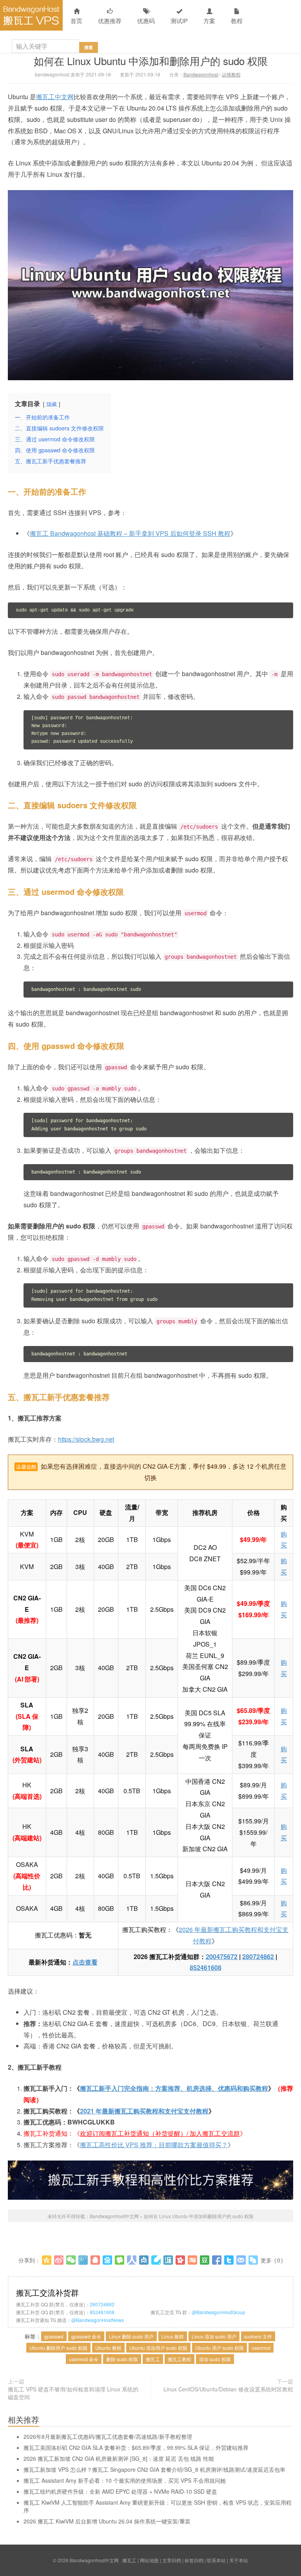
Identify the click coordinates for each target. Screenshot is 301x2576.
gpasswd (54, 2336)
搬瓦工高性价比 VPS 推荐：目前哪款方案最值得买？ (154, 2145)
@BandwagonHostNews (98, 2320)
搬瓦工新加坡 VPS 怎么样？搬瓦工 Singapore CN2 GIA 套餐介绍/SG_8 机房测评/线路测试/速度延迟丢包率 (154, 2469)
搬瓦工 (153, 2359)
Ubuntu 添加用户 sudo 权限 (158, 2348)
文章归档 (172, 2560)
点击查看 (85, 1962)
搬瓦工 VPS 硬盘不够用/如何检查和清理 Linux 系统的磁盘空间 (73, 2393)
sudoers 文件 (258, 2336)
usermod (261, 2348)
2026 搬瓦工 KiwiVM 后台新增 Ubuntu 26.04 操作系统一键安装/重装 (107, 2521)
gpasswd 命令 (86, 2336)
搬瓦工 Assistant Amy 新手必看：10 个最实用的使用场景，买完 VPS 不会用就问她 (125, 2480)
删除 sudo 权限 (122, 2359)
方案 (209, 21)
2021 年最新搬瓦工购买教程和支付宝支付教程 (144, 2111)
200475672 (222, 1956)
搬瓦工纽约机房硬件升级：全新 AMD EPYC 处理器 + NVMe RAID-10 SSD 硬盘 (120, 2491)
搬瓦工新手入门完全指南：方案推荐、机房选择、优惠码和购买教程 (174, 2088)
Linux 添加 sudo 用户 (214, 2336)
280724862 (258, 1956)
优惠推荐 (110, 21)
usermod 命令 (84, 2359)
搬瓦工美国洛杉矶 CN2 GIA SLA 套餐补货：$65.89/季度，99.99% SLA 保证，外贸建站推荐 (136, 2447)
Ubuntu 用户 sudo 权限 (219, 2348)
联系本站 (216, 2560)
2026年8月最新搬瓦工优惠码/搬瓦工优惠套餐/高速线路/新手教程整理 (108, 2436)
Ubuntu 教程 (108, 2348)
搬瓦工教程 (180, 2359)
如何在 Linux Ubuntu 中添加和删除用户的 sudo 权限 (151, 61)
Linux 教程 (173, 2336)
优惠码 (146, 21)
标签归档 (194, 2560)
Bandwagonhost (201, 74)
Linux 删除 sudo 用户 (131, 2336)
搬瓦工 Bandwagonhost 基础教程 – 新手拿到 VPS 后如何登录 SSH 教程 (130, 533)
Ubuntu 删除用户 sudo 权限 (58, 2348)
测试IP (179, 21)
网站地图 (149, 2560)
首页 (76, 21)
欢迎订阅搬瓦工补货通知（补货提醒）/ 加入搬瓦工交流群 (160, 2133)
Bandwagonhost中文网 (31, 15)
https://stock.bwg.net (86, 1439)
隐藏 (52, 404)
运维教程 (231, 74)
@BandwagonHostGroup (218, 2312)
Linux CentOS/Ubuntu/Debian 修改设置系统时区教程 (228, 2389)
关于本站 (239, 2560)
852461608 (206, 1967)
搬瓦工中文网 (55, 97)
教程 (237, 21)
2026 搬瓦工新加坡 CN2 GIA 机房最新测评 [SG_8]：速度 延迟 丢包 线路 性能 (119, 2458)
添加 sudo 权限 (215, 2359)
